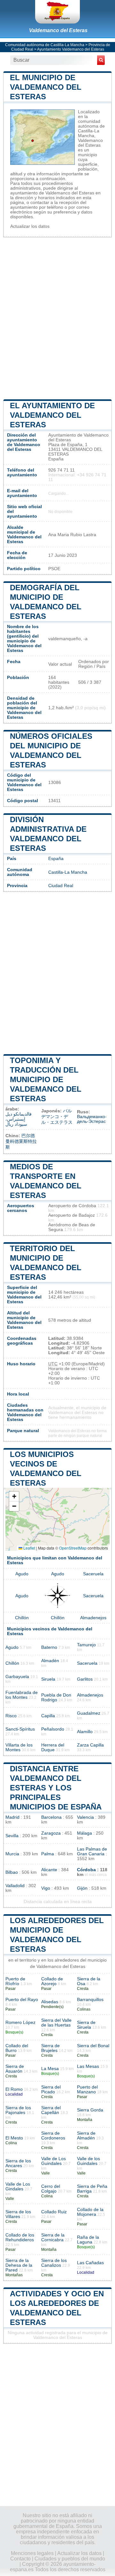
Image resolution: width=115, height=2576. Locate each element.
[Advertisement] (57, 318)
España (56, 859)
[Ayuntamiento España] (57, 12)
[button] (14, 1497)
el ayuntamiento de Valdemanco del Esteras (52, 415)
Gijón (82, 1888)
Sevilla (12, 1836)
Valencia (85, 1817)
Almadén (50, 1661)
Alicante (49, 1870)
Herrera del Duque (53, 1747)
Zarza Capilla (90, 1745)
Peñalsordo (53, 1729)
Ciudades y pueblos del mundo (70, 2559)
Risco (11, 1716)
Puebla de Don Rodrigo (56, 1697)
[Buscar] (101, 60)
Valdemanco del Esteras (58, 30)
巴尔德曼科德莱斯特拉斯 (21, 1141)
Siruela (48, 1679)
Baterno (49, 1647)
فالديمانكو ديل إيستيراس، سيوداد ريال (19, 1119)
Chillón (22, 1618)
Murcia (12, 1854)
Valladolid (15, 1886)
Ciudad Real (61, 886)
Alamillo (85, 1732)
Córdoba (86, 1870)
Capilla (48, 1716)
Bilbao (12, 1872)
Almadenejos (93, 1618)
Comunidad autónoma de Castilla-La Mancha (45, 45)
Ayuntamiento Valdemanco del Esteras (71, 49)
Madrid (12, 1817)
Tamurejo (86, 1645)
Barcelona (51, 1817)
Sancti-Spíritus (20, 1729)
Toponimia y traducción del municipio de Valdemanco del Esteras (46, 1079)
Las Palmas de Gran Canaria (92, 1851)
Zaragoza (51, 1833)
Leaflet (29, 1548)
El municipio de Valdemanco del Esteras (46, 87)
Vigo (46, 1888)
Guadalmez (89, 1713)
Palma (48, 1854)
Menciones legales (32, 2553)
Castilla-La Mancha (68, 872)
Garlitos (85, 1679)
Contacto (20, 2559)
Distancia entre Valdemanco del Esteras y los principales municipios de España (56, 1788)
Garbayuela (17, 1677)
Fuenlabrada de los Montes (22, 1695)
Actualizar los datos (30, 226)
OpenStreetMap (73, 1548)
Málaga (84, 1833)
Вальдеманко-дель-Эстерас (92, 1119)
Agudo (22, 1574)
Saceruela (93, 1574)
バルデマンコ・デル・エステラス (57, 1117)
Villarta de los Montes (19, 1747)
